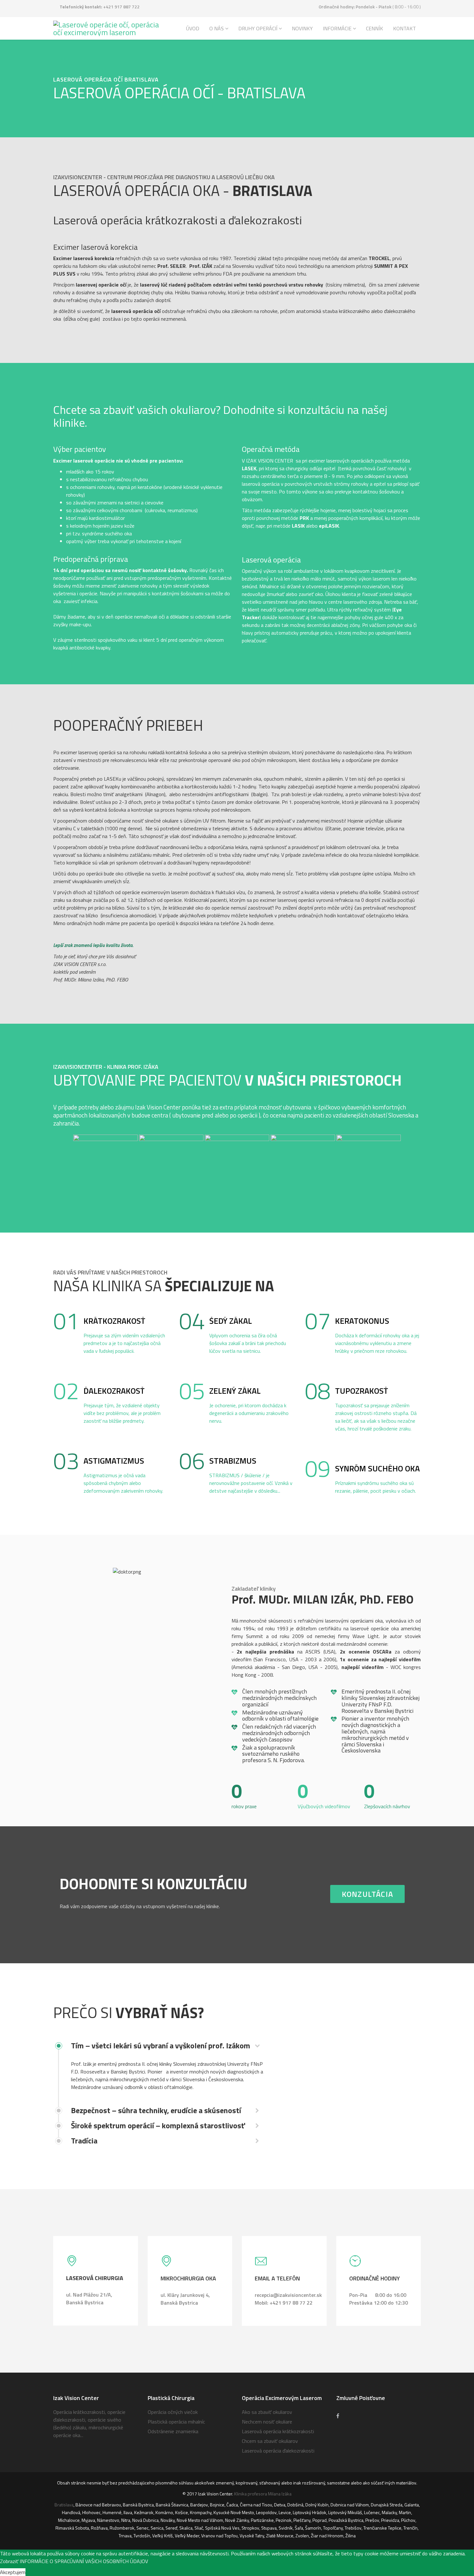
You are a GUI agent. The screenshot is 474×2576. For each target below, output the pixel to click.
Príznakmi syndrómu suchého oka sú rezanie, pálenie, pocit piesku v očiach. (375, 1487)
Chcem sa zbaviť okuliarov (270, 2441)
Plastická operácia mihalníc (176, 2422)
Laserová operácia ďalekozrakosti (278, 2451)
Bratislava (64, 2505)
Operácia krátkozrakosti (79, 2412)
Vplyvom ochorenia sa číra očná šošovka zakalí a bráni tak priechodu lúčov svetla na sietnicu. (248, 1343)
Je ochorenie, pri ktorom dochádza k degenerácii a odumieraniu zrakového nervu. (249, 1413)
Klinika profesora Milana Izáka (263, 2494)
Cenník (375, 28)
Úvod (193, 28)
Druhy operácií (258, 28)
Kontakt (405, 28)
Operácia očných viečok (173, 2412)
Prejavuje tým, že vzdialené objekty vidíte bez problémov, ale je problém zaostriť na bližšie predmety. (122, 1413)
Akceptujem (13, 2572)
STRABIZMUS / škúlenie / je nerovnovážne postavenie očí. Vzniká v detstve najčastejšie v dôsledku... (251, 1483)
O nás (217, 28)
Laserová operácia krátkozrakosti (278, 2431)
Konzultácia (367, 1894)
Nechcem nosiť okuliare (267, 2422)
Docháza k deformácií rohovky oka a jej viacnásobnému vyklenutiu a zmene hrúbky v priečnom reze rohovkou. (377, 1343)
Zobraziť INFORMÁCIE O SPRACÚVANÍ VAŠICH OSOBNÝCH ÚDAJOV (74, 2561)
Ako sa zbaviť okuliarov (267, 2412)
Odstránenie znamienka (173, 2431)
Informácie (337, 28)
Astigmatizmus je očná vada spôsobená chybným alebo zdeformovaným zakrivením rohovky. (123, 1483)
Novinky (302, 28)
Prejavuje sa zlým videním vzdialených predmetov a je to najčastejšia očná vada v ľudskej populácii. (124, 1343)
